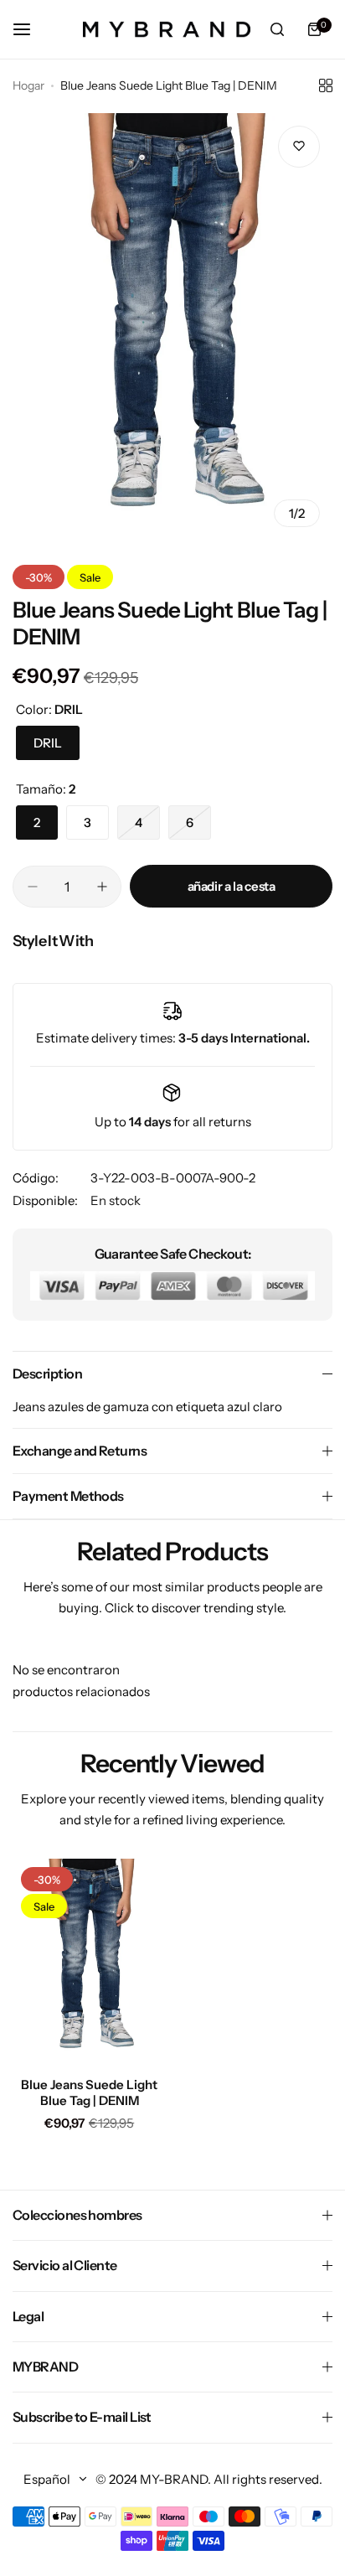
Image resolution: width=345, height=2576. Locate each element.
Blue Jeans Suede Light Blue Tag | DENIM (89, 2092)
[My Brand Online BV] (167, 29)
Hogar (28, 85)
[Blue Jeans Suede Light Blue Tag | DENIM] (90, 1961)
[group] (172, 326)
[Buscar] (277, 29)
